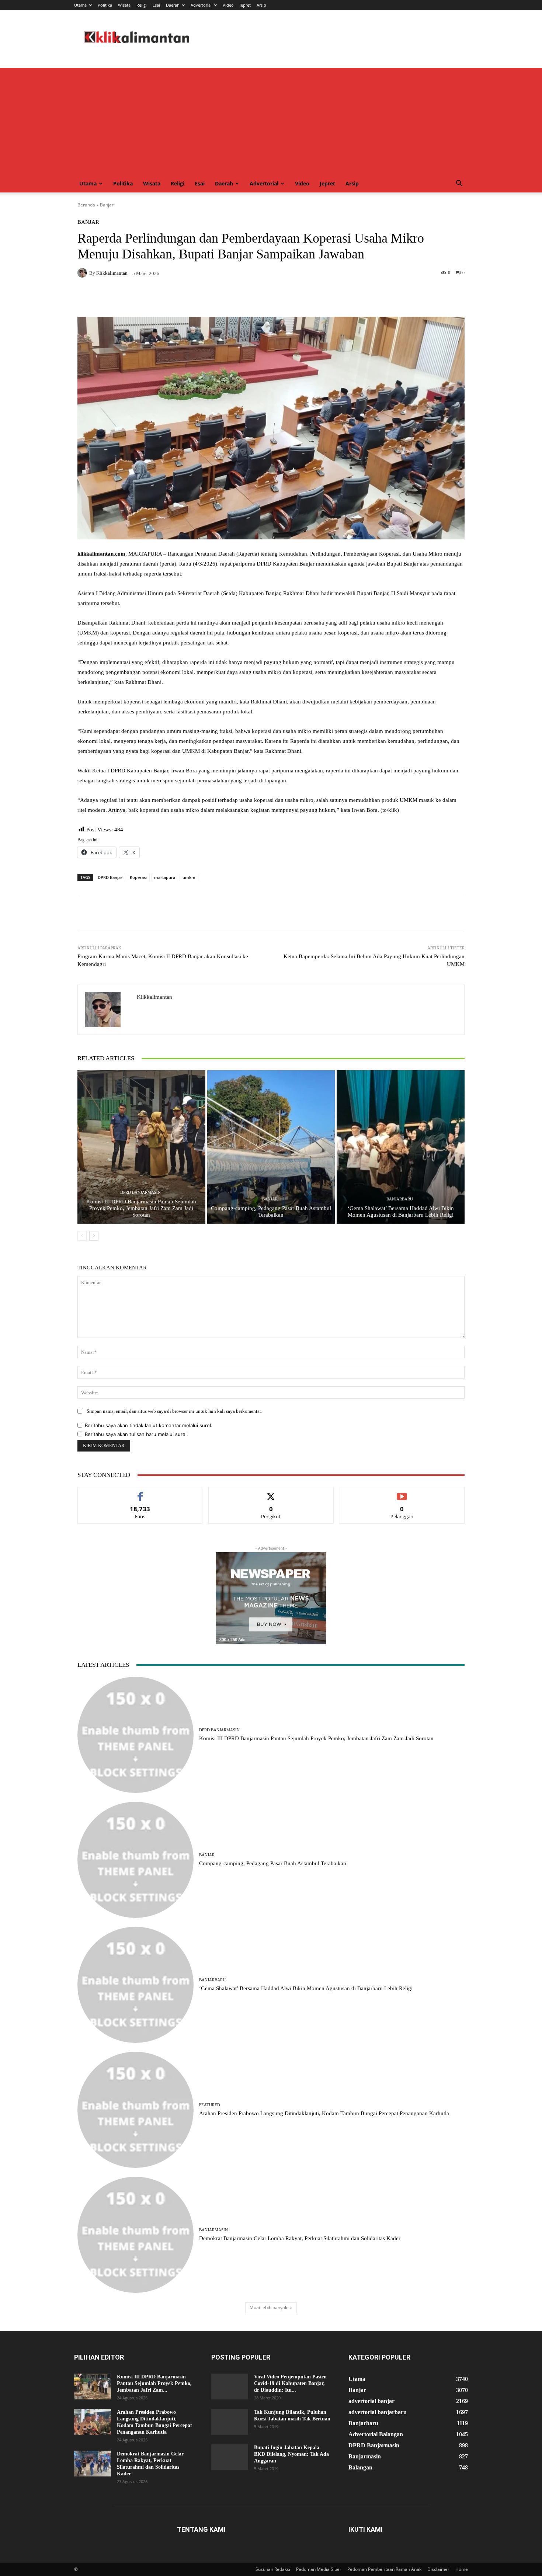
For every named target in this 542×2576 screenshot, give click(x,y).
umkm (189, 877)
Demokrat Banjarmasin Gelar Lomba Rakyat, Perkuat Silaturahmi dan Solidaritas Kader (300, 2238)
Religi (142, 5)
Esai (156, 5)
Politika (105, 5)
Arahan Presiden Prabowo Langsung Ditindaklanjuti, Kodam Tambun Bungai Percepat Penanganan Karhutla (324, 2113)
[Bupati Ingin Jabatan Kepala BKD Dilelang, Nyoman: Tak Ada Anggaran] (230, 2457)
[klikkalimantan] (83, 273)
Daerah (173, 5)
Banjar (107, 205)
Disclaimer (438, 2569)
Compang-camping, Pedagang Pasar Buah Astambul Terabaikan (273, 1863)
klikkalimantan (112, 273)
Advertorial (201, 5)
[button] (459, 184)
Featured (210, 2105)
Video (228, 5)
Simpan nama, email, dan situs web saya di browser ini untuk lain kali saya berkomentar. (174, 1411)
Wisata (124, 5)
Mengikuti (271, 1493)
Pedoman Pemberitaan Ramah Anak (384, 2569)
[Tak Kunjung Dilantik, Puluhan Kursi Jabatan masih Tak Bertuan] (230, 2422)
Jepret (245, 5)
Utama (80, 5)
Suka (140, 1493)
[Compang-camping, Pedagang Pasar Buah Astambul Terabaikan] (271, 1147)
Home (462, 2569)
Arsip (261, 5)
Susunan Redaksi (273, 2569)
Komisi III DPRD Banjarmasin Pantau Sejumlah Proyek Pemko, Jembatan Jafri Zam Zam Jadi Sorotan (141, 1208)
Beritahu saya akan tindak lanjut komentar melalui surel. (149, 1425)
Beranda (86, 205)
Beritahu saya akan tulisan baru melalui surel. (136, 1434)
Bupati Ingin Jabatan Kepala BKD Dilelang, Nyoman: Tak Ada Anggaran (291, 2454)
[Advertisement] (271, 119)
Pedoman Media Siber (319, 2569)
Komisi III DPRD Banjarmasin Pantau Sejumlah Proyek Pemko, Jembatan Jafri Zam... (154, 2383)
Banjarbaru (400, 1199)
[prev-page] (82, 1236)
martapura (165, 877)
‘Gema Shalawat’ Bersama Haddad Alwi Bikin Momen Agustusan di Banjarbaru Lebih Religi (306, 1988)
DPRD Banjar (110, 877)
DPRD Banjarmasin (140, 1193)
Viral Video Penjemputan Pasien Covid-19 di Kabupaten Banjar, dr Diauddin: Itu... (290, 2383)
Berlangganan (402, 1493)
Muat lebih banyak (268, 2307)
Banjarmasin (213, 2230)
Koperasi (138, 877)
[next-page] (94, 1236)
